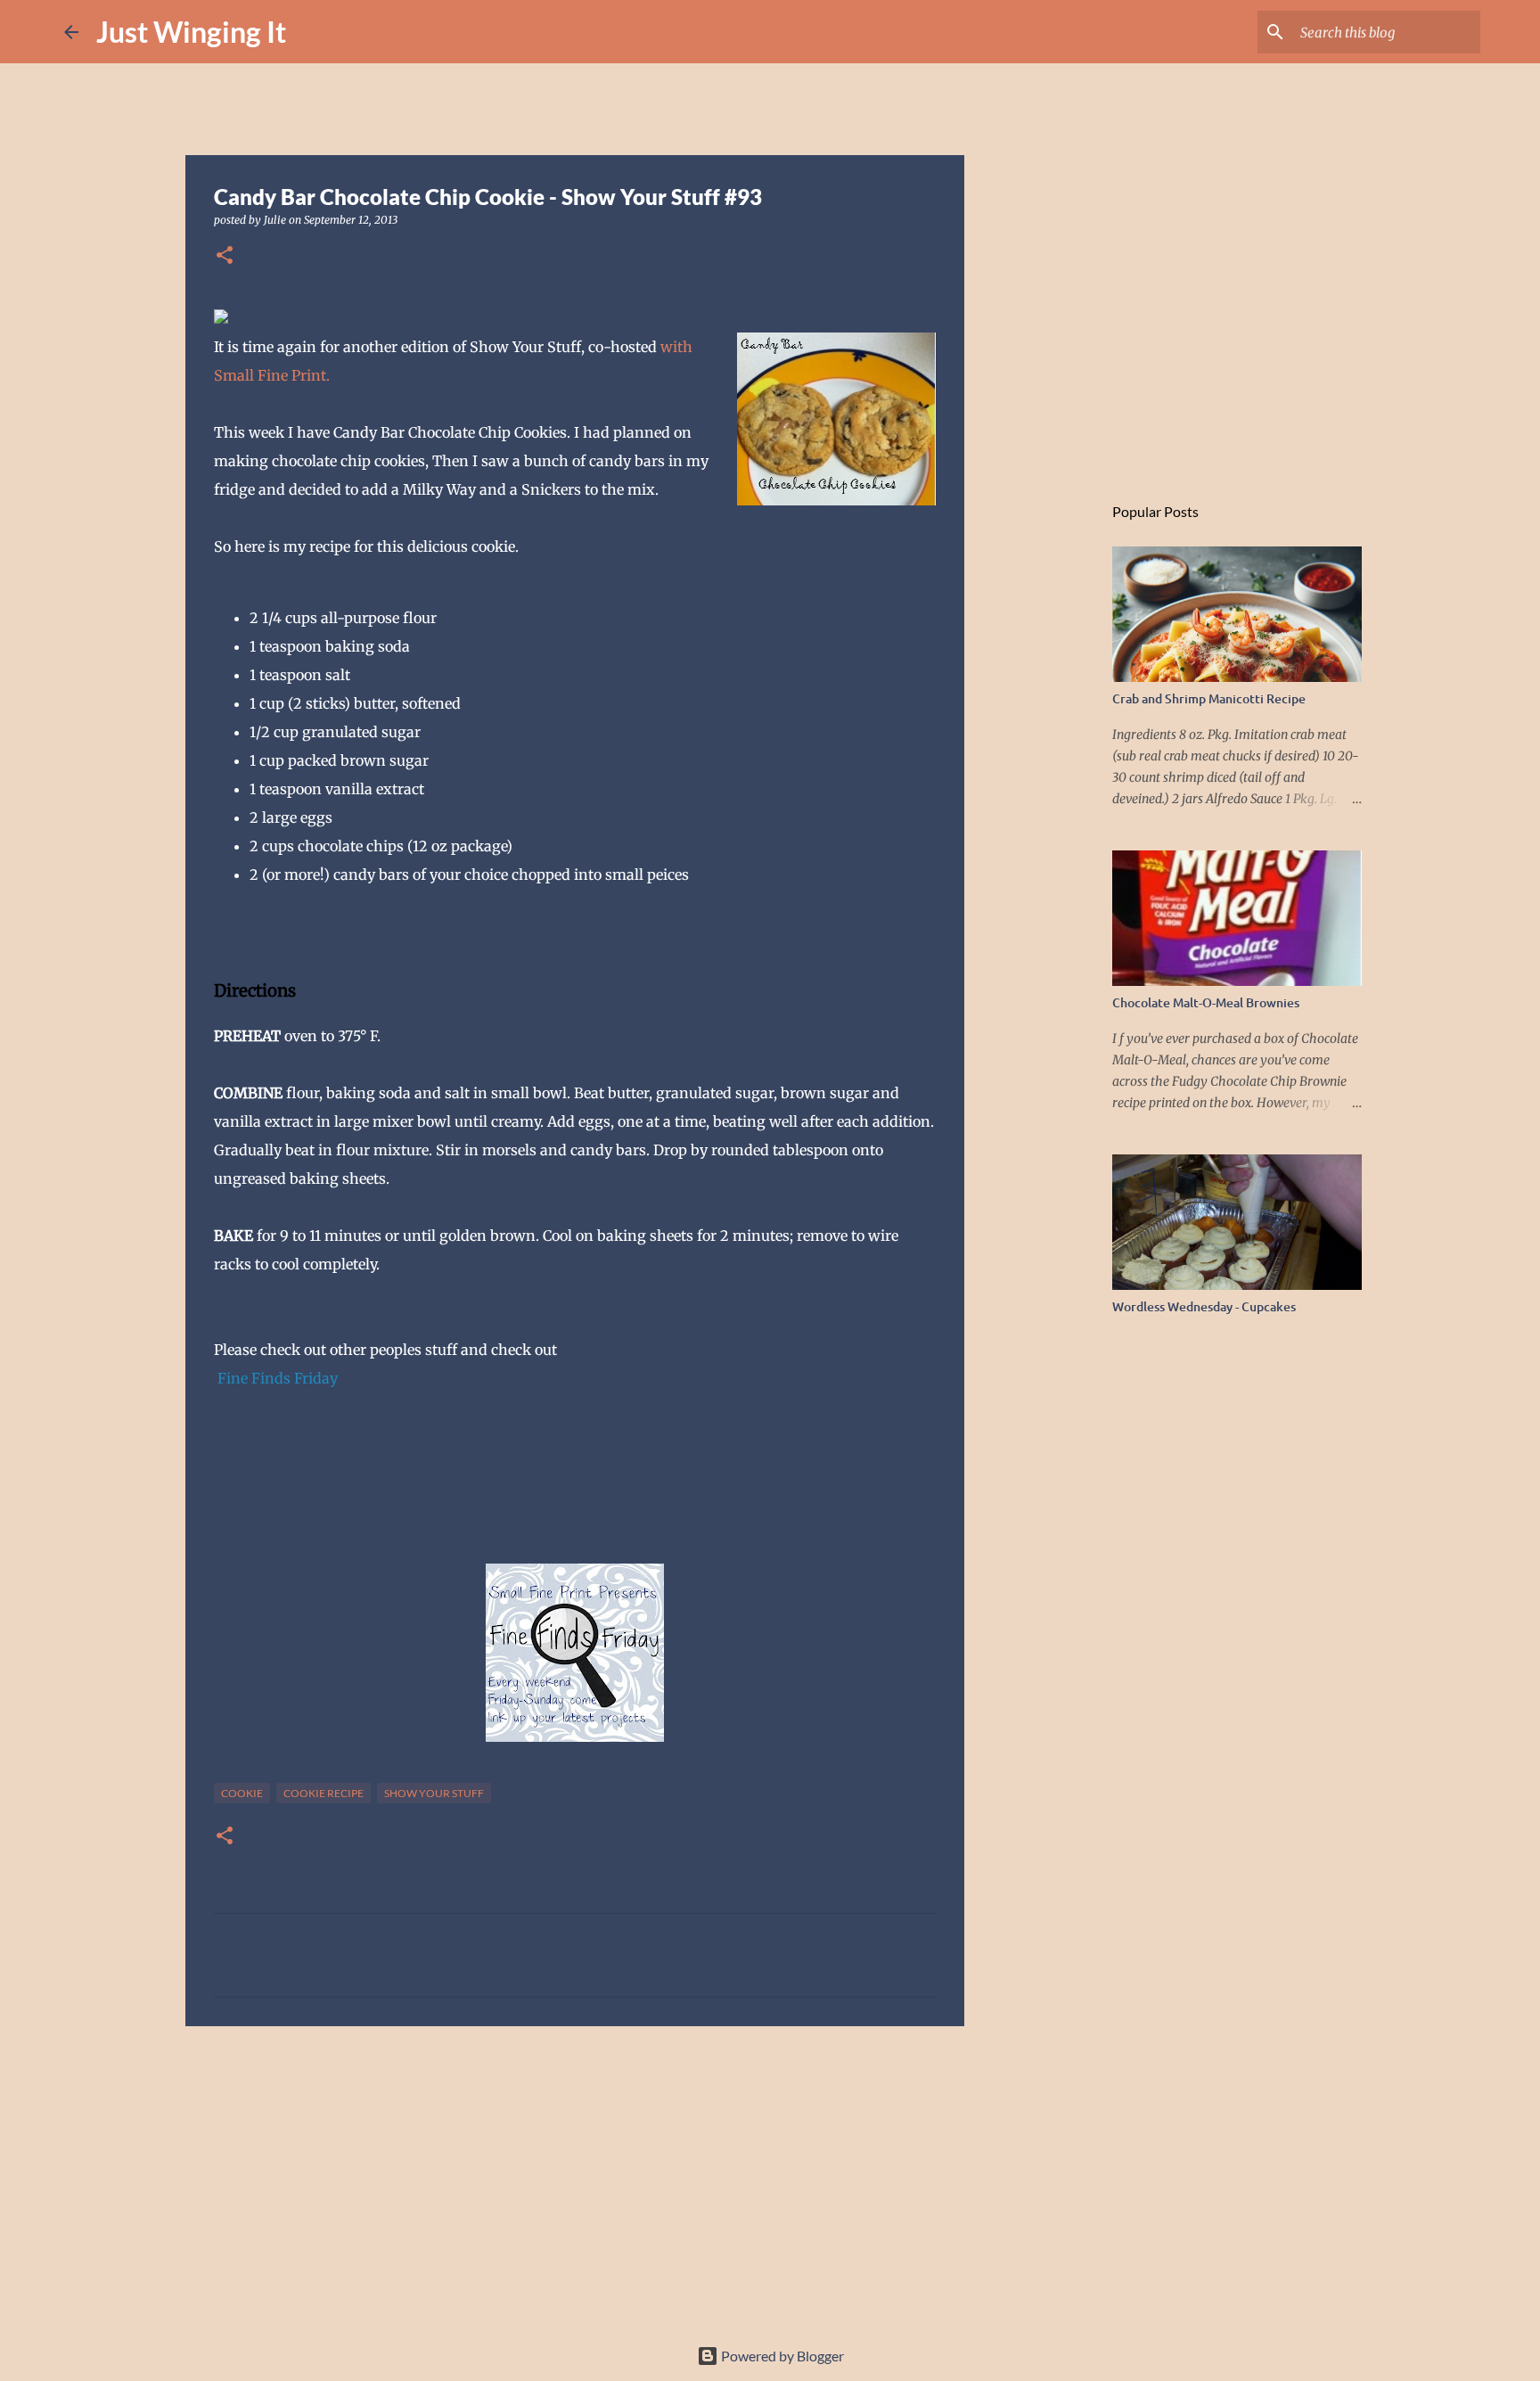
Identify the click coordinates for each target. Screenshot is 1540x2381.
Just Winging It (191, 32)
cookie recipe (324, 1793)
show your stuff (434, 1793)
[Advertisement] (575, 2178)
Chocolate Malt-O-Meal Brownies (1206, 1002)
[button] (225, 256)
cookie (242, 1793)
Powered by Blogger (781, 2356)
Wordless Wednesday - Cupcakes (1204, 1306)
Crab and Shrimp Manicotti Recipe (1209, 698)
